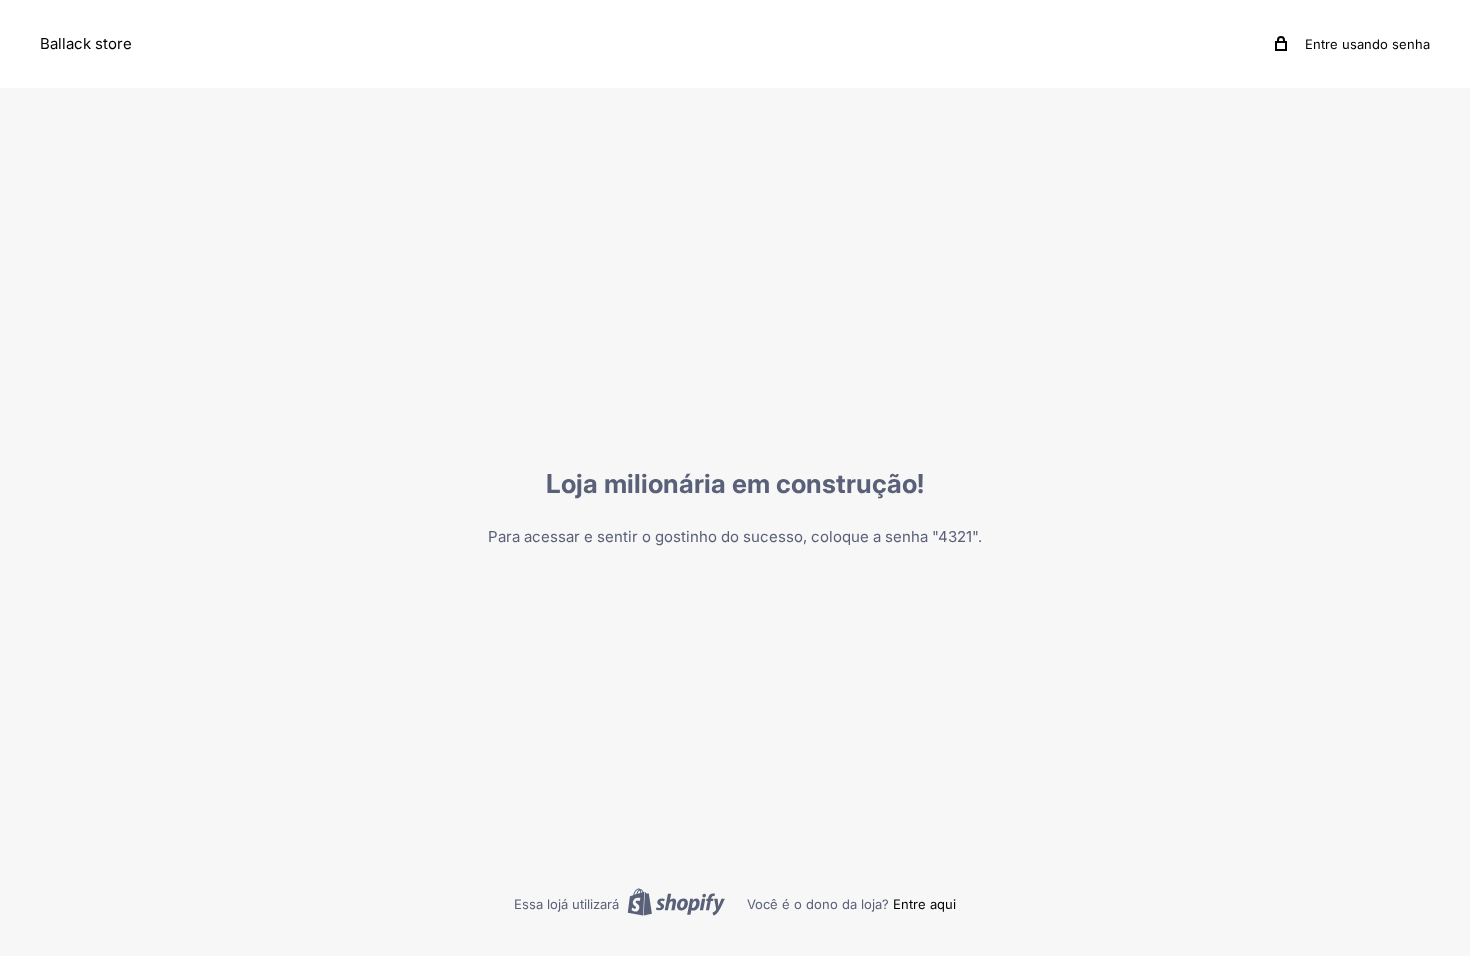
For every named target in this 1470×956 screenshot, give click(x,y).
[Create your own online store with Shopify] (676, 902)
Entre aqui (924, 904)
